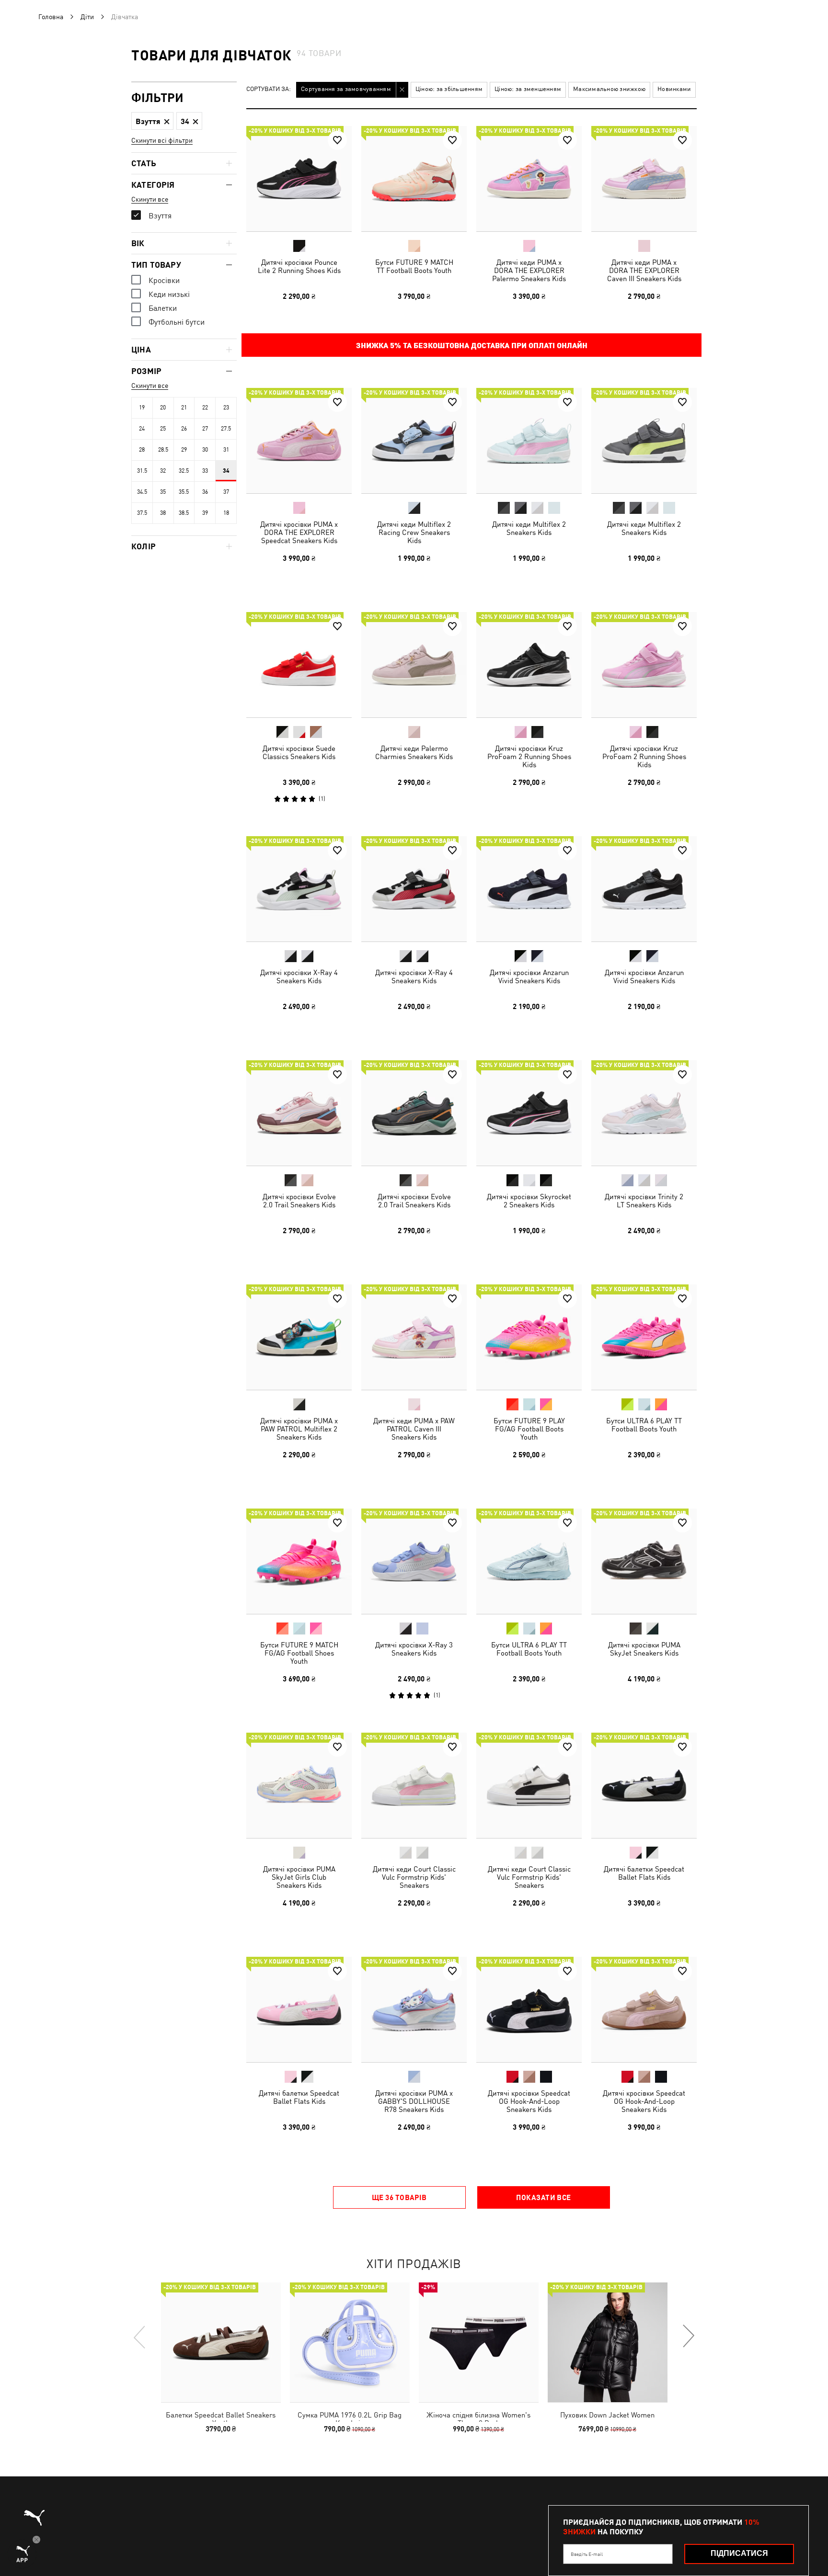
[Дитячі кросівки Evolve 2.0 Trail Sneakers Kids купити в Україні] (299, 1113)
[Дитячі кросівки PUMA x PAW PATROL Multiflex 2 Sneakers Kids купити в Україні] (299, 1337)
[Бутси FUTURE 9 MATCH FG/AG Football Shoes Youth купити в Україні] (299, 1561)
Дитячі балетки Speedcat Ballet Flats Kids (644, 1873)
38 (163, 513)
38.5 (184, 513)
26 (184, 429)
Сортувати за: (269, 89)
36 (205, 492)
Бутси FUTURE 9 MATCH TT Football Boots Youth (414, 266)
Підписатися (739, 2553)
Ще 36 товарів (399, 2197)
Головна (51, 17)
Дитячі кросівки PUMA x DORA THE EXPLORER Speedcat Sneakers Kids (299, 532)
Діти (87, 17)
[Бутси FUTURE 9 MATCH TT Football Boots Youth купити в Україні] (414, 179)
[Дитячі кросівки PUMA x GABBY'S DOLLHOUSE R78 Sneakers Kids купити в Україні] (414, 2009)
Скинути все (150, 199)
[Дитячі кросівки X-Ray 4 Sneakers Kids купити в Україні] (299, 889)
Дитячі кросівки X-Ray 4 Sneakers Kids (299, 976)
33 (205, 471)
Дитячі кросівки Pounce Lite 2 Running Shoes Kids (299, 266)
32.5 (184, 471)
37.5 (142, 513)
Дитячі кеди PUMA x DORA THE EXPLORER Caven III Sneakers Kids (644, 270)
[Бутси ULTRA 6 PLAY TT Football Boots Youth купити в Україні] (644, 1337)
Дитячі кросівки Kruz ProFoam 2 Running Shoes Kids (529, 756)
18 (226, 513)
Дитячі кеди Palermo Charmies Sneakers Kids (414, 752)
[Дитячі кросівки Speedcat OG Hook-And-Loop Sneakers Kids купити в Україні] (529, 2009)
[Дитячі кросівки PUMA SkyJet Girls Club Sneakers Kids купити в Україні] (299, 1785)
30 (205, 450)
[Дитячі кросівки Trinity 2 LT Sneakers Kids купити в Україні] (644, 1113)
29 (184, 450)
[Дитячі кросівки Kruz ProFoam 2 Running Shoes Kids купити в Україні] (529, 665)
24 (142, 429)
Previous (140, 2337)
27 (205, 429)
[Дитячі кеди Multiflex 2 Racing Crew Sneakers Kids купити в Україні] (414, 441)
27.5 (226, 429)
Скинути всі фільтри (162, 140)
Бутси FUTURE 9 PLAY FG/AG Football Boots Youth (529, 1429)
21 (184, 408)
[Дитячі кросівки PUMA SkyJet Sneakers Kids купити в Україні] (644, 1561)
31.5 (142, 471)
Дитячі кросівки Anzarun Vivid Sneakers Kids (529, 976)
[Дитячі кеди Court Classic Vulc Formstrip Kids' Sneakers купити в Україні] (414, 1785)
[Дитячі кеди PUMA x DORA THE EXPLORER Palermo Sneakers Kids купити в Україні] (529, 179)
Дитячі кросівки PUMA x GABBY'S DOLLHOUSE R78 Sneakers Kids (414, 2101)
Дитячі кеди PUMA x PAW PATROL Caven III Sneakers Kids (414, 1429)
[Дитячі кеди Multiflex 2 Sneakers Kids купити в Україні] (529, 441)
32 (163, 471)
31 (226, 450)
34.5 (142, 492)
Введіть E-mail (587, 2554)
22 (205, 408)
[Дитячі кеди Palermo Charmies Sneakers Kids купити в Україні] (414, 665)
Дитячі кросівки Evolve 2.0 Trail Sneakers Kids (299, 1201)
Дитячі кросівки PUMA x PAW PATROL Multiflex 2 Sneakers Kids (299, 1429)
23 (226, 408)
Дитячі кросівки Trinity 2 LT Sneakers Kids (644, 1201)
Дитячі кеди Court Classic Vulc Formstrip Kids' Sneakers (414, 1877)
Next (688, 2337)
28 (142, 450)
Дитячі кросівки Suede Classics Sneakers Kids (299, 752)
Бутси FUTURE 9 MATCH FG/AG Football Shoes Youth (299, 1653)
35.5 (184, 492)
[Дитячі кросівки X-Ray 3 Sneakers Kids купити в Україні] (414, 1561)
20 (163, 408)
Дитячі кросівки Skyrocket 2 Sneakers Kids (529, 1201)
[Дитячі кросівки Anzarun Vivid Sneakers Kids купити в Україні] (529, 889)
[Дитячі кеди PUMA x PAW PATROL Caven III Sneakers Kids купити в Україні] (414, 1337)
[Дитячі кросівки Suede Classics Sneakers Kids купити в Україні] (299, 665)
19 (142, 408)
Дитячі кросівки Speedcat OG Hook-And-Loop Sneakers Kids (529, 2101)
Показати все (543, 2197)
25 (163, 429)
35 (163, 492)
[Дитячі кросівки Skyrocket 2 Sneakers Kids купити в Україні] (529, 1113)
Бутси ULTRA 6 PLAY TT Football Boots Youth (644, 1425)
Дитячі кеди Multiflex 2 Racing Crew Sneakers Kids (414, 532)
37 (226, 492)
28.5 (163, 450)
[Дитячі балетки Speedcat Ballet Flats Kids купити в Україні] (644, 1785)
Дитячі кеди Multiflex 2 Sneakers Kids (529, 528)
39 (205, 513)
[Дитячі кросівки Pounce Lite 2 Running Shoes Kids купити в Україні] (299, 179)
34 (226, 471)
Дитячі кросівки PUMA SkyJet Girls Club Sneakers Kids (299, 1877)
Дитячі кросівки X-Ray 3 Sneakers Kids (414, 1649)
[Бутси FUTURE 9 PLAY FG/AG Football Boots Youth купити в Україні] (529, 1337)
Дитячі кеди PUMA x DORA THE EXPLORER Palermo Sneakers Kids (529, 270)
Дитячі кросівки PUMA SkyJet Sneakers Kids (644, 1649)
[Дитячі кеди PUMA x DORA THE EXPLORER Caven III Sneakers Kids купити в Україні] (644, 179)
